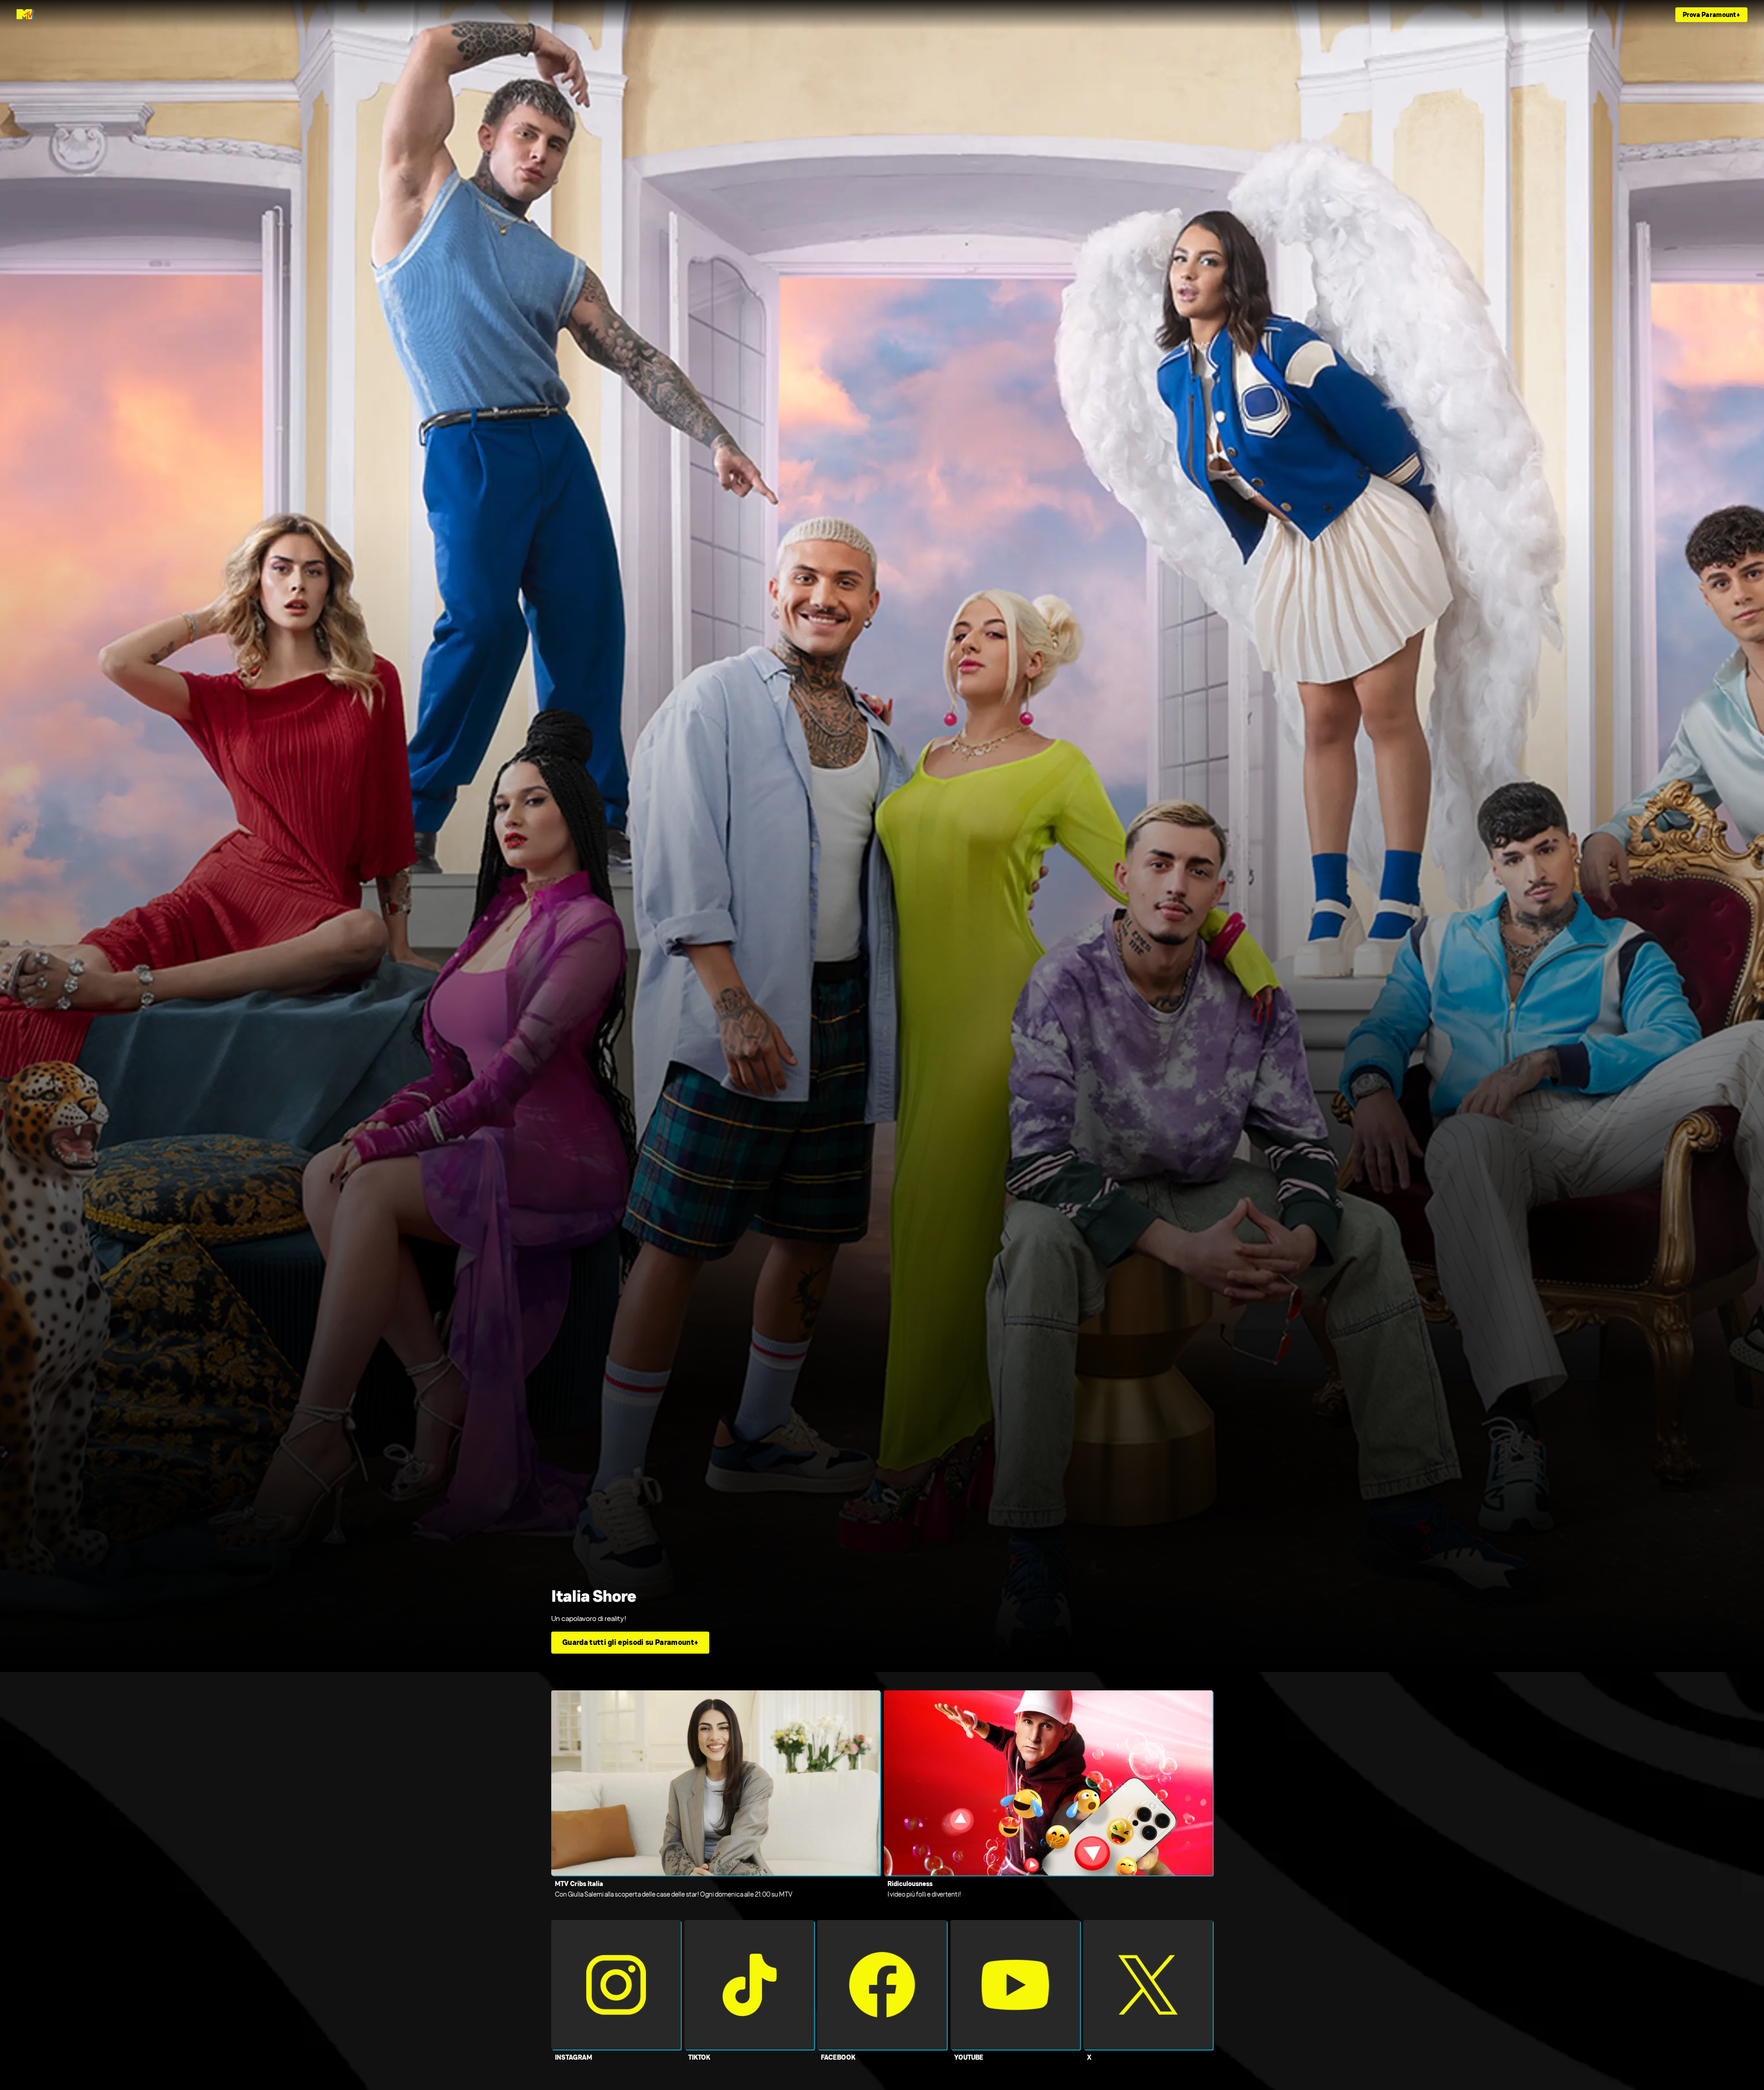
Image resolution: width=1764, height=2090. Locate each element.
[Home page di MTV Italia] (25, 15)
